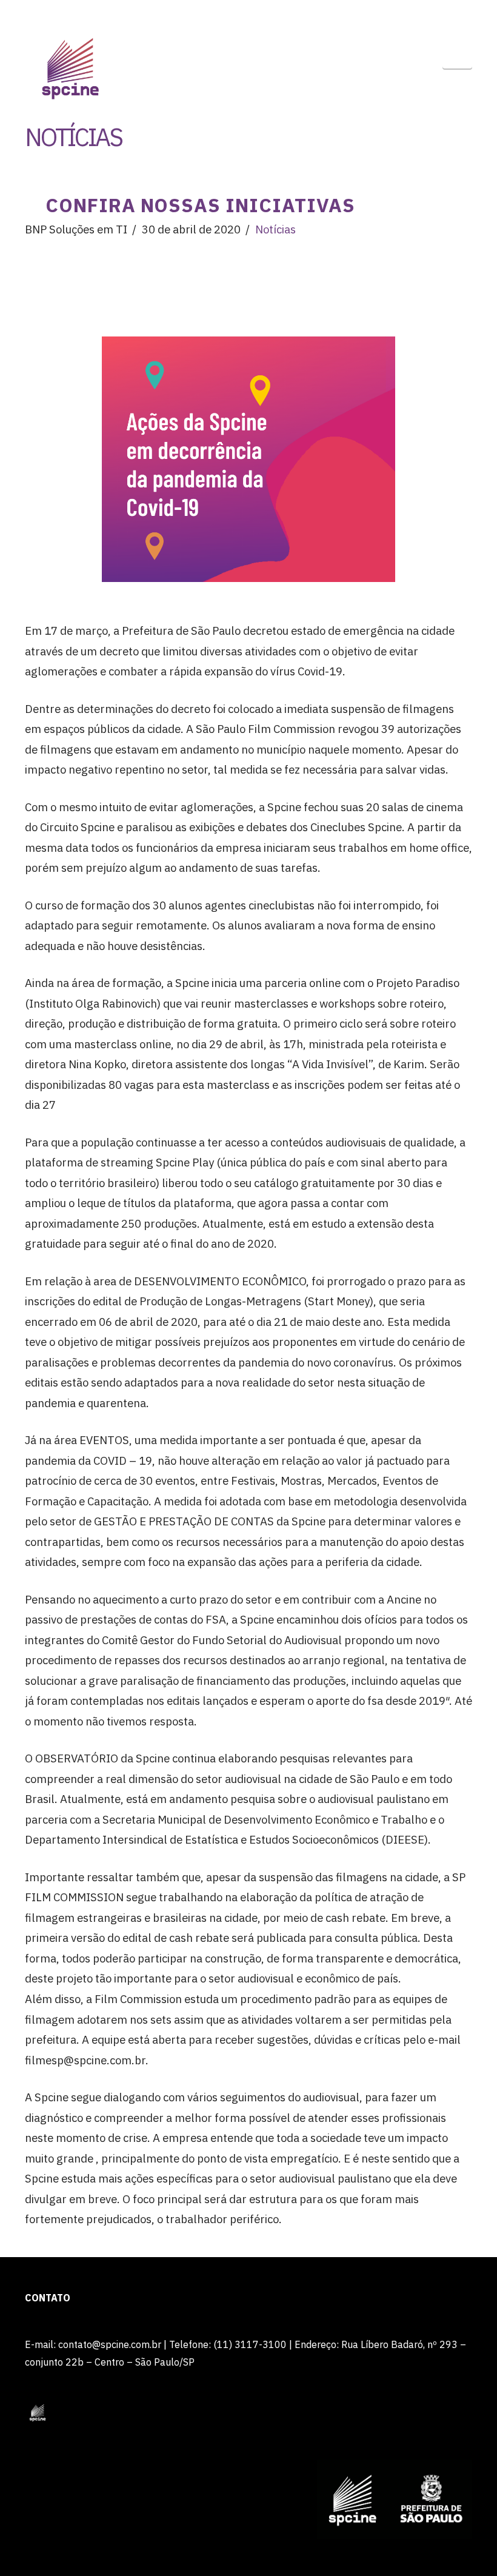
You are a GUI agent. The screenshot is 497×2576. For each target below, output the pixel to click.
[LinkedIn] (416, 13)
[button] (457, 54)
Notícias (275, 229)
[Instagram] (462, 13)
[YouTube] (439, 13)
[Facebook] (393, 13)
